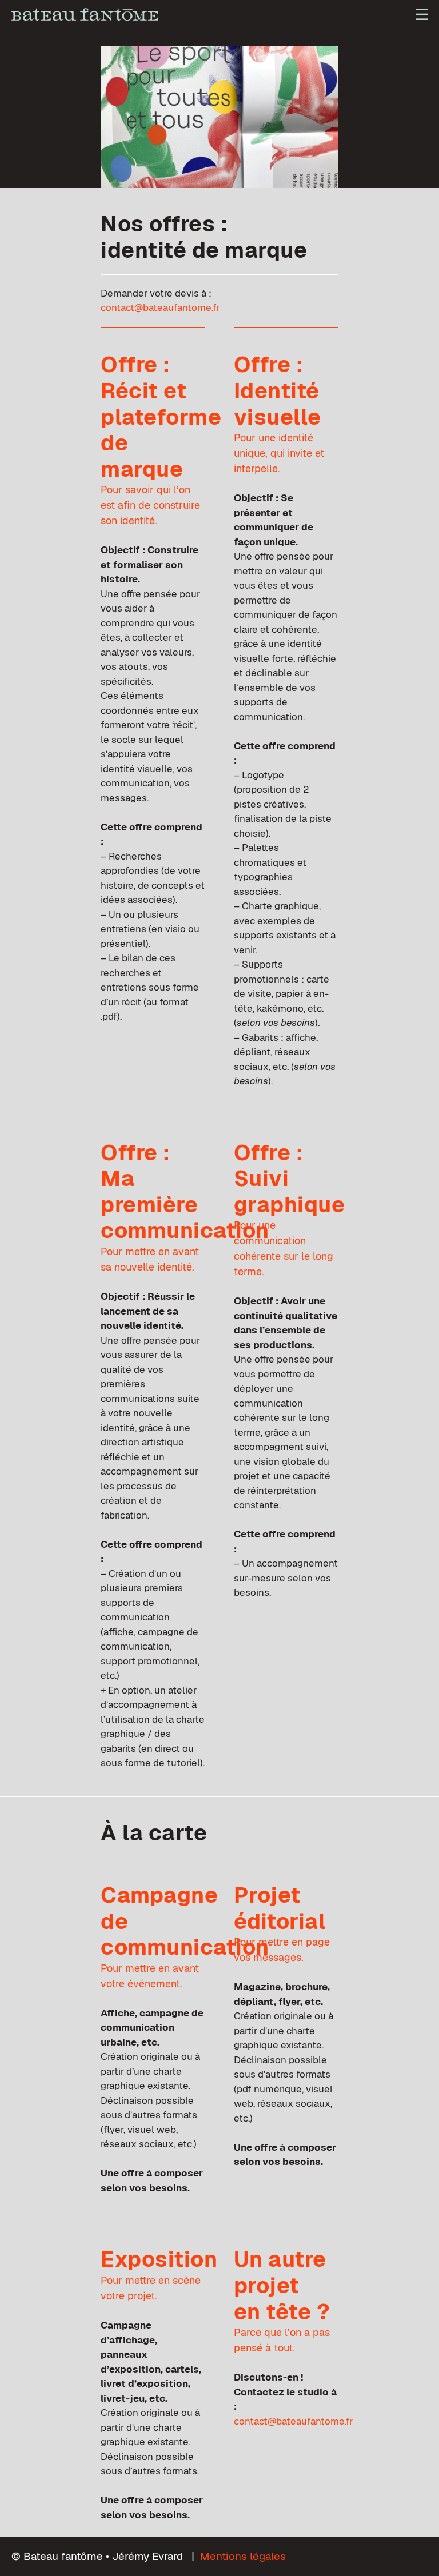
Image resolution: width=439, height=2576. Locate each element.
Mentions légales (243, 2556)
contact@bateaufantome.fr (160, 307)
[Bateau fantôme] (85, 14)
